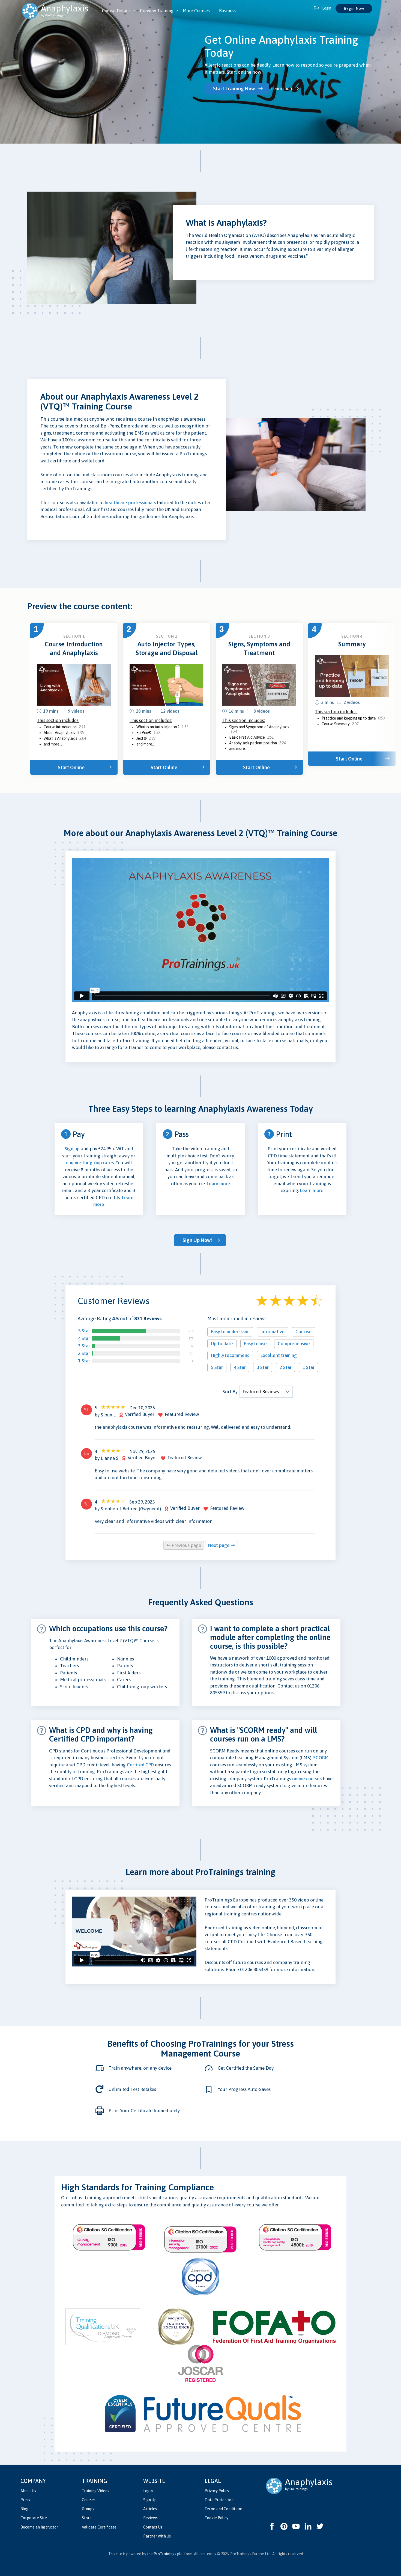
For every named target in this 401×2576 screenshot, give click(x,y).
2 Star (84, 1353)
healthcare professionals (130, 503)
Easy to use (255, 1344)
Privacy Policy (217, 2491)
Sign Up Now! (197, 1240)
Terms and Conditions (224, 2509)
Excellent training (279, 1355)
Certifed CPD (140, 1765)
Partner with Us (157, 2536)
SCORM (321, 1758)
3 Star (84, 1346)
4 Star (84, 1338)
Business (228, 11)
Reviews (150, 2518)
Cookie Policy (216, 2518)
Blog (24, 2509)
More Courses (196, 11)
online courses (307, 1779)
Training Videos (95, 2491)
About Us (28, 2491)
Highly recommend (230, 1355)
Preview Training (157, 11)
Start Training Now (234, 89)
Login (148, 2491)
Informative (273, 1332)
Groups (88, 2509)
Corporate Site (34, 2518)
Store (87, 2518)
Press (25, 2500)
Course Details (116, 11)
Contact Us (153, 2527)
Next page (219, 1545)
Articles (150, 2509)
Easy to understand (230, 1332)
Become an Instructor (39, 2527)
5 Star (84, 1331)
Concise (303, 1332)
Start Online (71, 767)
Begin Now (354, 8)
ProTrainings (165, 2554)
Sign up (72, 1149)
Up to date (222, 1344)
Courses (89, 2500)
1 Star (84, 1361)
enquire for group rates (90, 1163)
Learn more (282, 88)
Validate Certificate (99, 2527)
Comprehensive (294, 1344)
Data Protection (219, 2500)
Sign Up (150, 2500)
